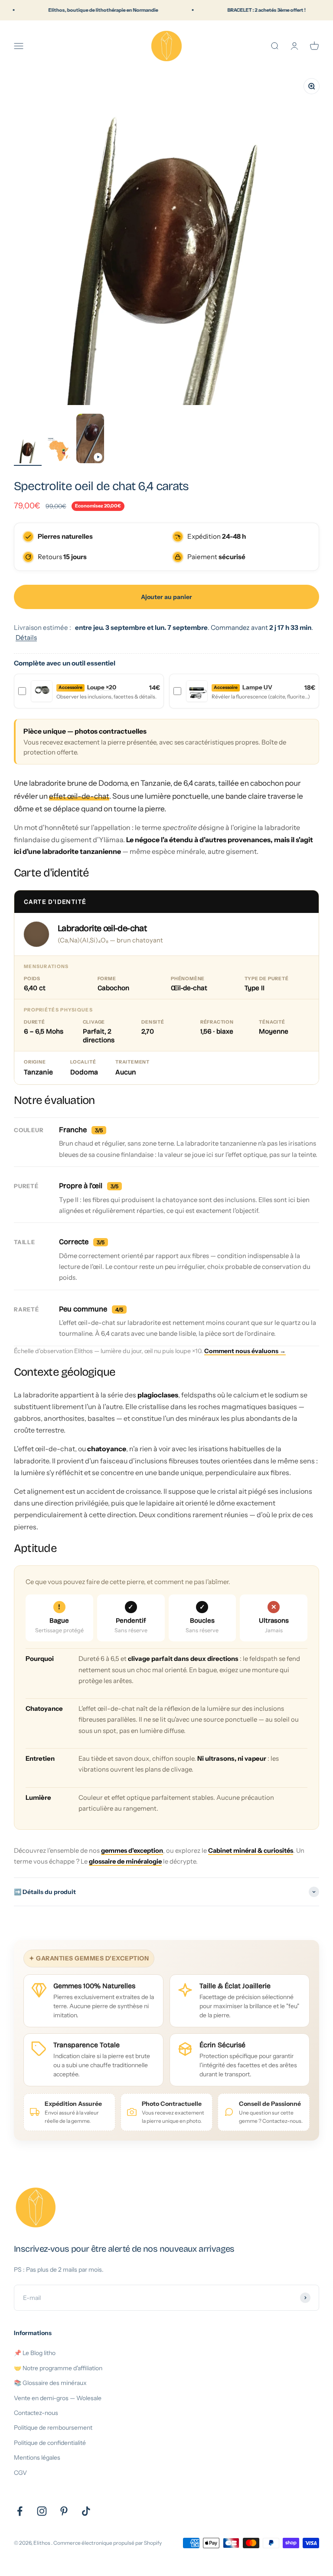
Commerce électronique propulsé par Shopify (108, 2543)
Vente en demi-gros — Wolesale (58, 2398)
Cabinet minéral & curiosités (251, 1851)
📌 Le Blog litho (35, 2353)
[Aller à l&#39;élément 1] (28, 451)
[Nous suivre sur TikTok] (86, 2511)
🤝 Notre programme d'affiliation (58, 2368)
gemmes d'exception (132, 1851)
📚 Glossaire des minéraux (50, 2383)
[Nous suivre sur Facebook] (20, 2511)
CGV (20, 2473)
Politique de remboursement (53, 2428)
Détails (26, 637)
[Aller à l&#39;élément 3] (90, 440)
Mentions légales (37, 2457)
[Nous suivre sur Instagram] (42, 2511)
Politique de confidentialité (50, 2443)
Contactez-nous (36, 2413)
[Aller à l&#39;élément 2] (59, 451)
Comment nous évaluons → (245, 1351)
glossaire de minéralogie (125, 1861)
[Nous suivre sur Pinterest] (64, 2511)
